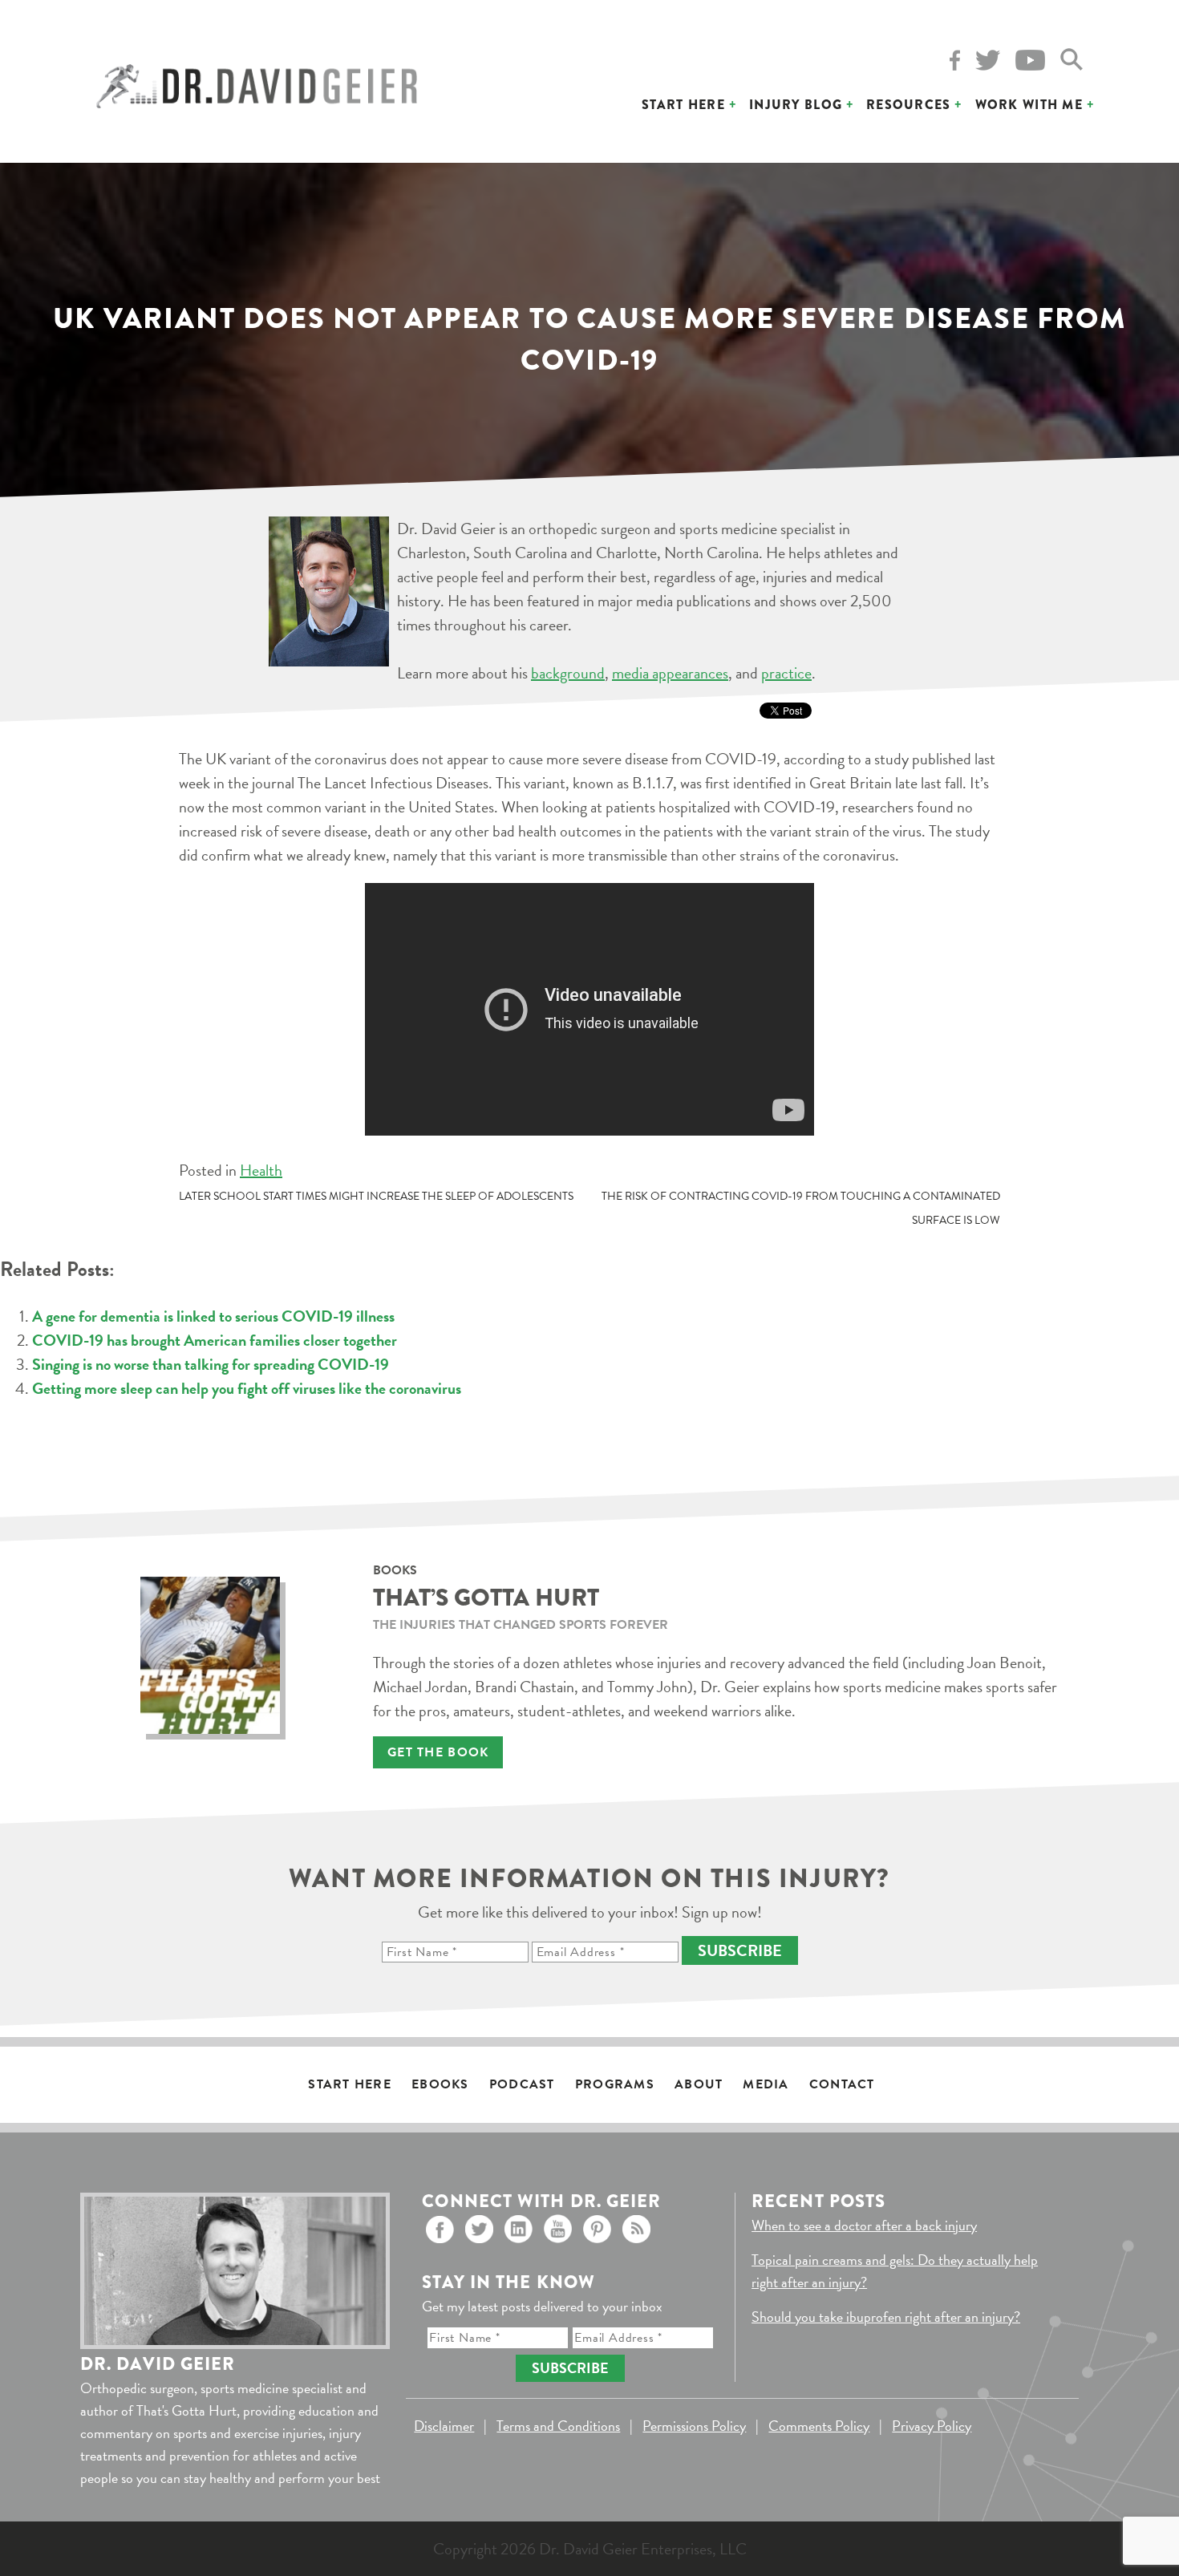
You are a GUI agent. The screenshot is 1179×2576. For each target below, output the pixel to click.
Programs (615, 2084)
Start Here (683, 105)
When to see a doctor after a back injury (864, 2225)
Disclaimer (444, 2426)
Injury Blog (796, 105)
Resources (909, 105)
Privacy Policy (932, 2426)
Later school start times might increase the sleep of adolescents (376, 1196)
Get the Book (438, 1752)
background (568, 673)
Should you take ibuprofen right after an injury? (886, 2317)
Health (261, 1170)
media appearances (670, 673)
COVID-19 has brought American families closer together (215, 1340)
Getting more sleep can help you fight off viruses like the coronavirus (247, 1388)
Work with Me (1029, 105)
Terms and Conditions (558, 2426)
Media (766, 2084)
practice (786, 673)
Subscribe (740, 1950)
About (699, 2084)
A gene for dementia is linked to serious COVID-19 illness (213, 1316)
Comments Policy (819, 2426)
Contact (842, 2084)
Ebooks (440, 2084)
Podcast (522, 2084)
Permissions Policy (694, 2426)
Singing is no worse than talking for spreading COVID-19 (211, 1364)
